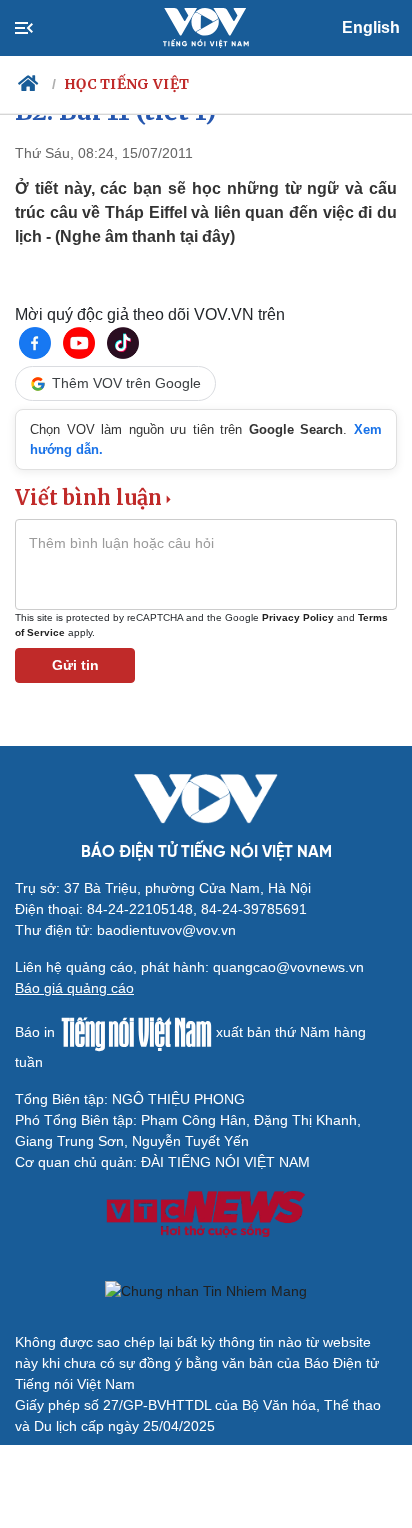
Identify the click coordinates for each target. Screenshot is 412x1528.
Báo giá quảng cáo (74, 988)
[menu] (40, 28)
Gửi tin (75, 665)
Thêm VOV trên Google (126, 383)
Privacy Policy (298, 617)
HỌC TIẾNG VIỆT (126, 84)
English (371, 27)
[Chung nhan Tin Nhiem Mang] (206, 1291)
